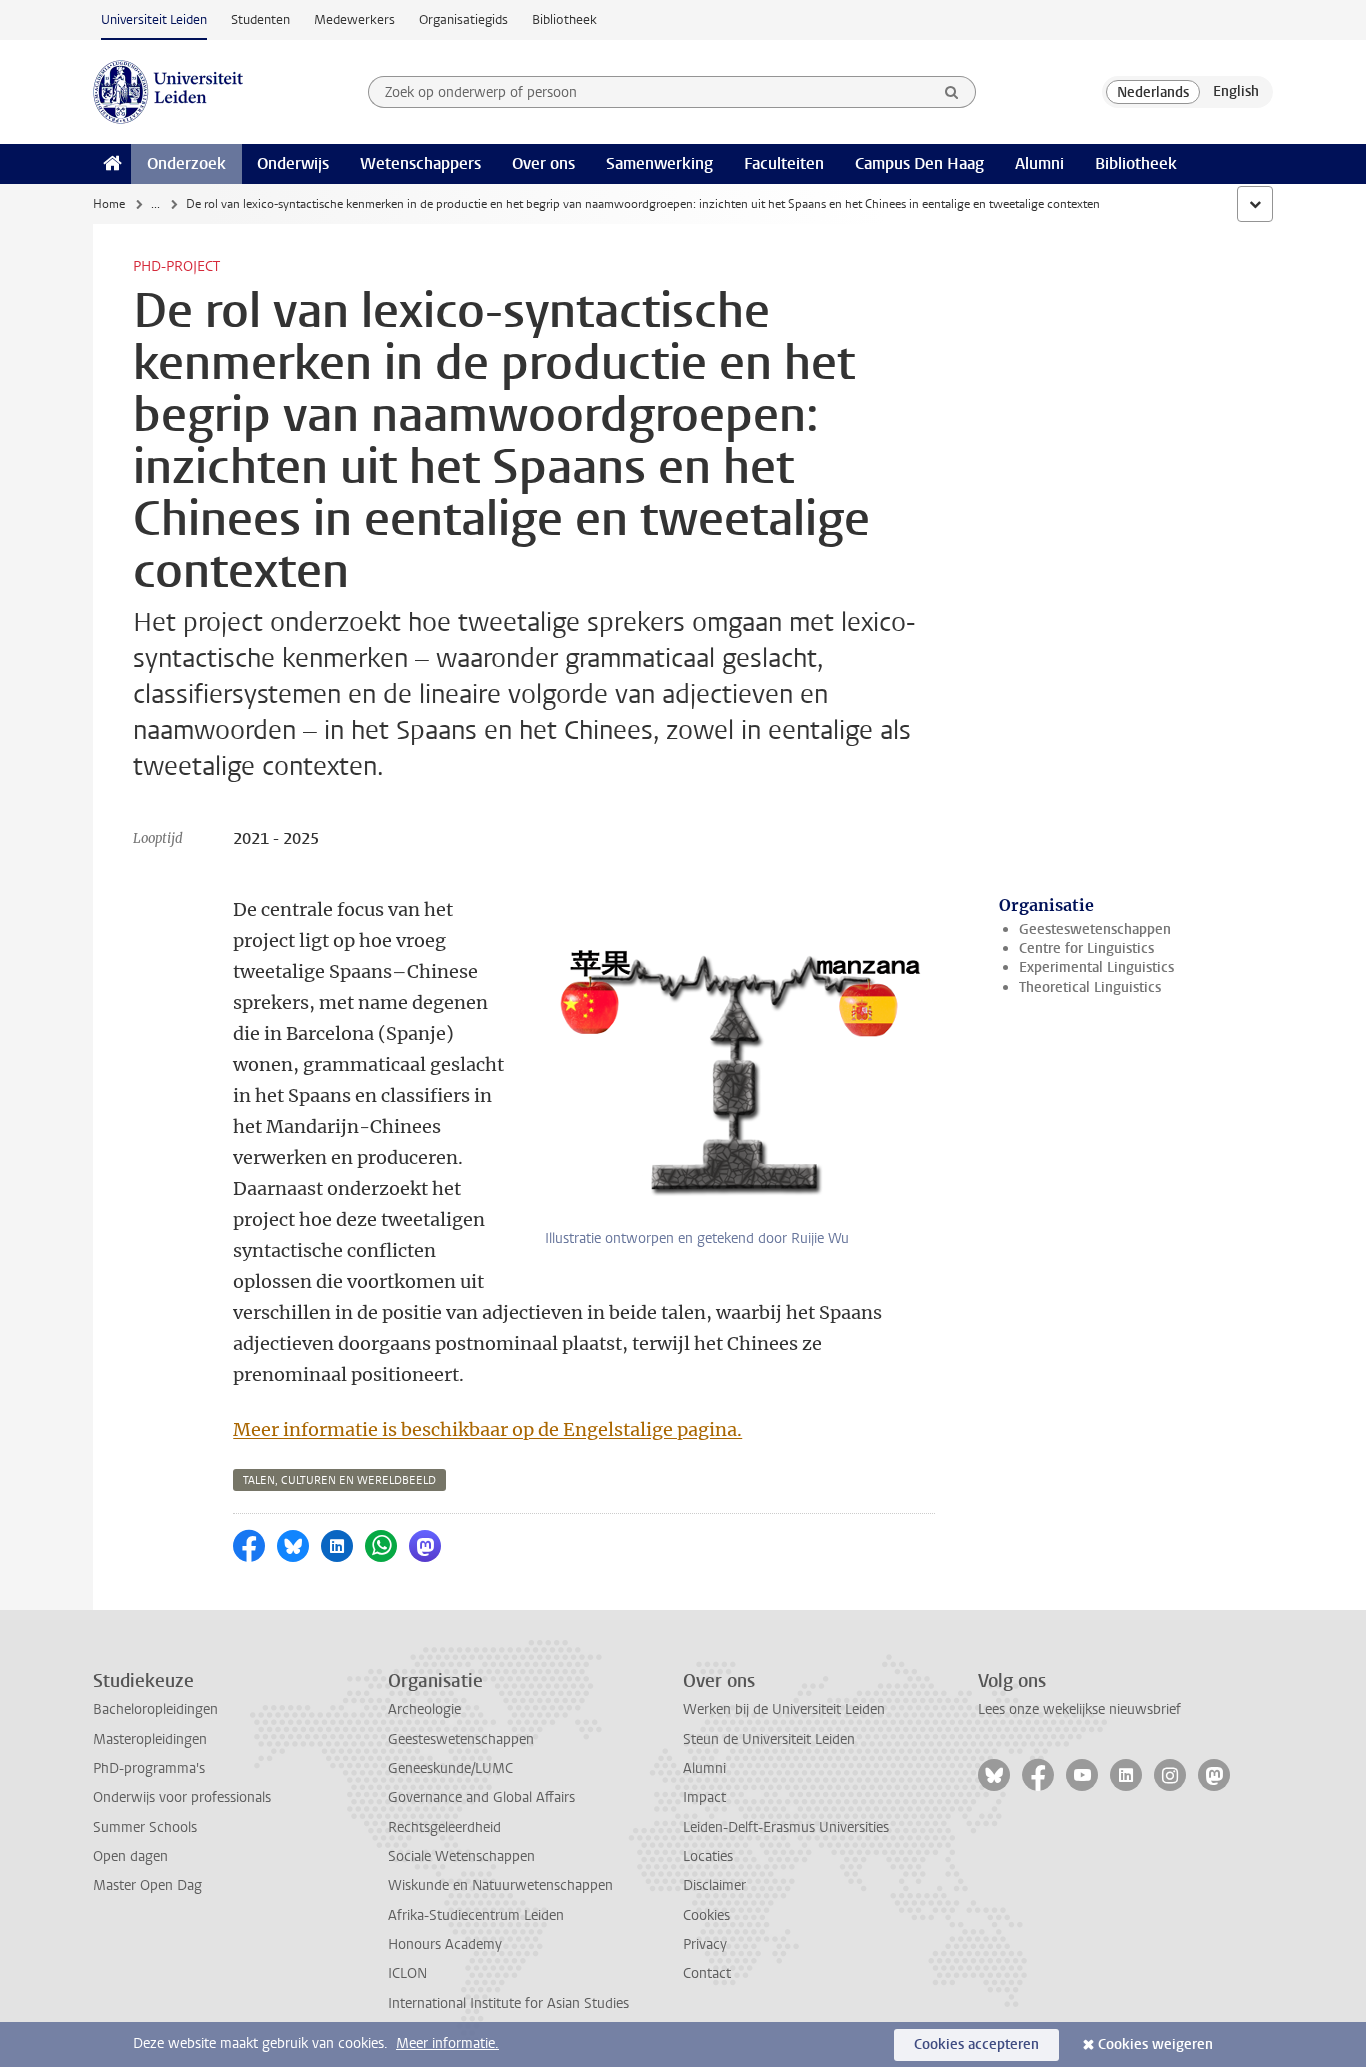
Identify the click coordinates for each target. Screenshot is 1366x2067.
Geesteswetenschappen (1095, 929)
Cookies (706, 1915)
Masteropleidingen (150, 1739)
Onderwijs (293, 163)
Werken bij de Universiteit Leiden (784, 1709)
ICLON (407, 1973)
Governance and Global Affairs (481, 1797)
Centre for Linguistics (1086, 948)
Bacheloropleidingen (155, 1709)
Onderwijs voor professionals (182, 1797)
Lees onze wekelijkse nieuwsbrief (1079, 1709)
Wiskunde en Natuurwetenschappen (500, 1885)
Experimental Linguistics (1096, 967)
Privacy (705, 1944)
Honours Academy (445, 1944)
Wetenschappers (420, 163)
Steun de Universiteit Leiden (769, 1739)
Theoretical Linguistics (1090, 987)
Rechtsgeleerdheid (444, 1827)
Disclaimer (714, 1885)
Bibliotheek (564, 19)
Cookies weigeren (1155, 2044)
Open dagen (130, 1856)
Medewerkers (354, 19)
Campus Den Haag (919, 163)
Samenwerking (659, 163)
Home (109, 204)
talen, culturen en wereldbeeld (339, 1480)
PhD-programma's (149, 1768)
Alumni (1039, 163)
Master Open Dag (147, 1885)
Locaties (708, 1856)
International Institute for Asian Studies (508, 2003)
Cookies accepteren (976, 2044)
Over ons (543, 163)
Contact (707, 1973)
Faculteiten (784, 163)
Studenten (260, 19)
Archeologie (424, 1709)
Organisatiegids (463, 19)
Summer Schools (145, 1827)
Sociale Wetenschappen (461, 1856)
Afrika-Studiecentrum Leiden (476, 1915)
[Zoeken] (952, 92)
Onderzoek (186, 163)
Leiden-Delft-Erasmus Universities (786, 1827)
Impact (704, 1797)
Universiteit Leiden (154, 19)
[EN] (1236, 92)
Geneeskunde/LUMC (450, 1768)
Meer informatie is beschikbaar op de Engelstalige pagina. (487, 1429)
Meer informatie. (447, 2043)
